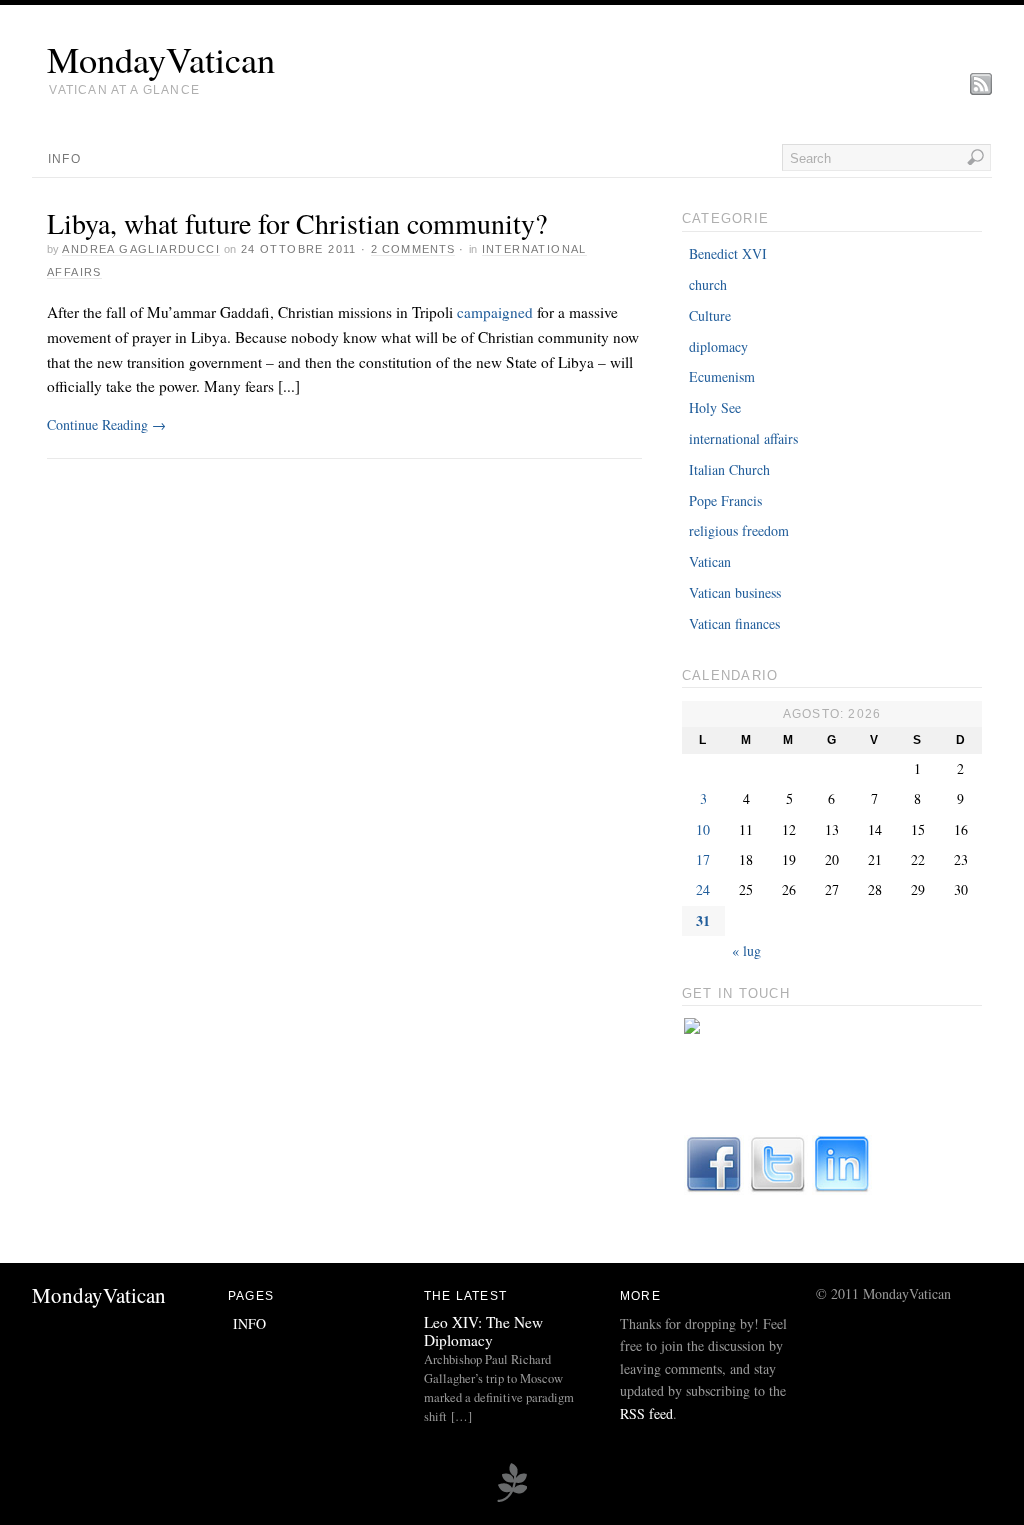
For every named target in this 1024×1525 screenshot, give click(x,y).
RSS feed (646, 1413)
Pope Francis (725, 500)
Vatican (710, 561)
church (708, 284)
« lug (746, 950)
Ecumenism (722, 376)
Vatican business (735, 592)
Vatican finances (734, 623)
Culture (710, 315)
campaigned (495, 312)
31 (703, 920)
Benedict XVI (728, 253)
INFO (64, 159)
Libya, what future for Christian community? (297, 223)
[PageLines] (512, 1499)
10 (703, 829)
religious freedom (739, 530)
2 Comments (413, 249)
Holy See (715, 407)
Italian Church (729, 469)
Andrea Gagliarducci (141, 249)
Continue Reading (106, 424)
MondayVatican (161, 59)
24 (703, 889)
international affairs (743, 438)
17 (703, 859)
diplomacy (718, 346)
